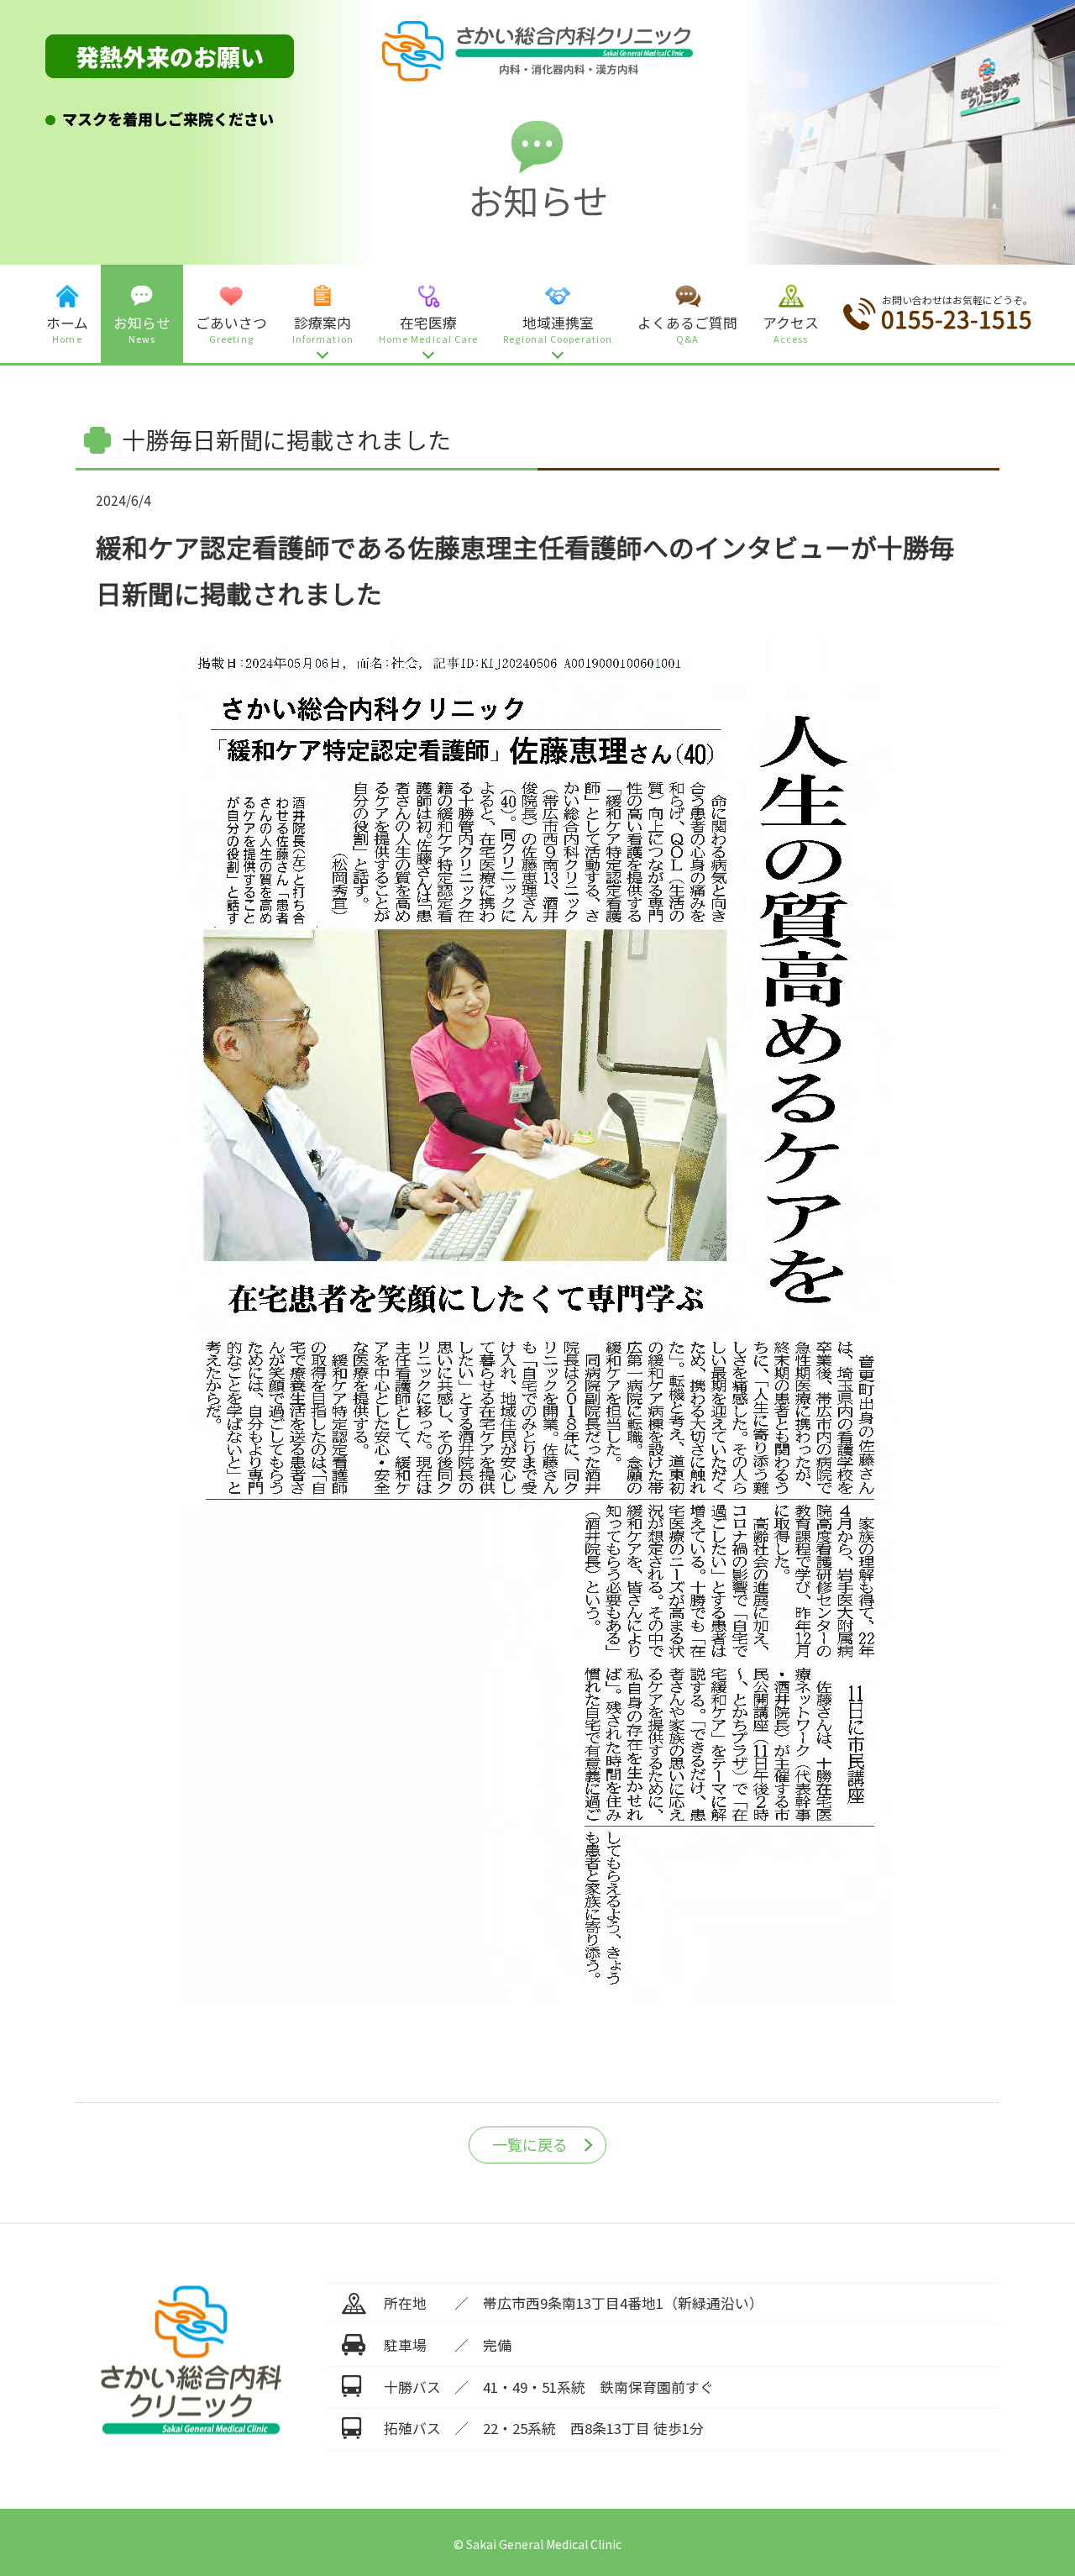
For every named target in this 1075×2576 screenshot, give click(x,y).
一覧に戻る (530, 2144)
